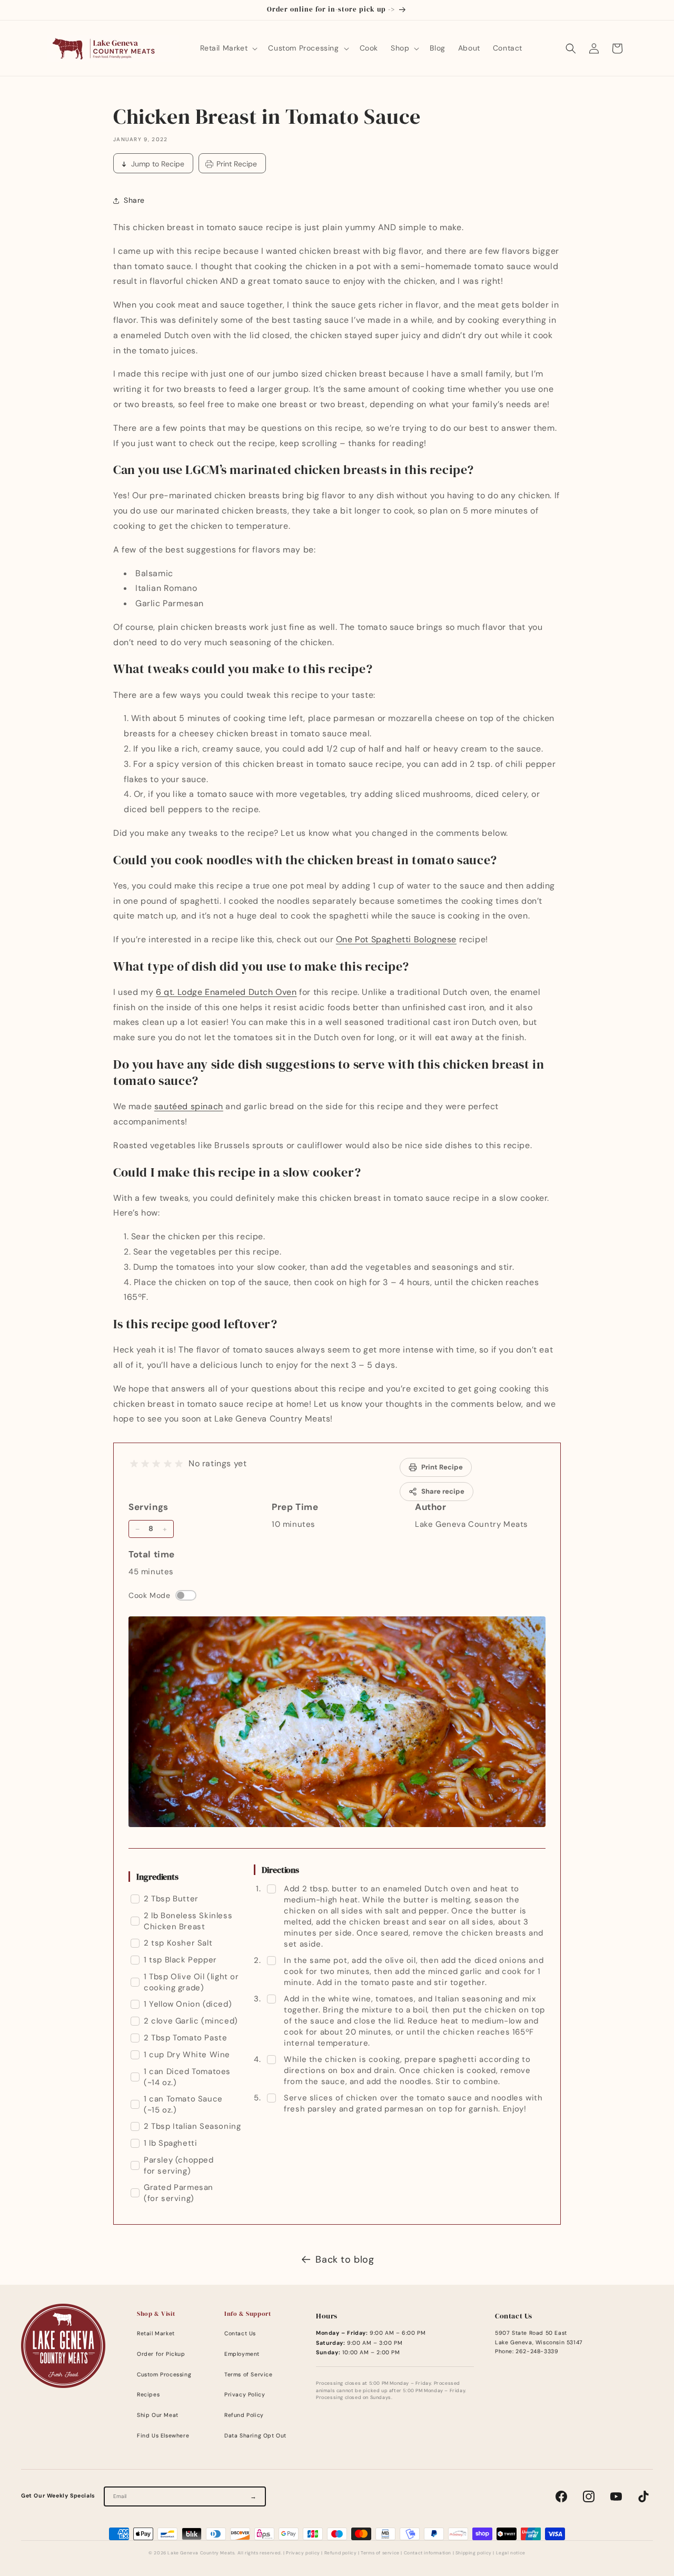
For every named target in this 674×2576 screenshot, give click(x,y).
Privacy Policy (245, 2395)
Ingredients (157, 1877)
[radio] (134, 1464)
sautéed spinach (189, 1106)
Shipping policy (474, 2553)
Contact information (428, 2553)
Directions (280, 1870)
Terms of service (380, 2553)
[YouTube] (616, 2496)
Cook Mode (149, 1595)
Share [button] (134, 200)
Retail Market (156, 2333)
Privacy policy (303, 2553)
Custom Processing (164, 2375)
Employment (242, 2354)
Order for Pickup (161, 2354)
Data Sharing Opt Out (255, 2436)
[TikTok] (643, 2496)
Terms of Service (249, 2375)
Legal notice (511, 2553)
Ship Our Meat (158, 2415)
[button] (228, 48)
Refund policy (341, 2553)
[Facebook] (561, 2496)
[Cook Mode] (186, 1595)
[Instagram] (589, 2496)
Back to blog (345, 2259)
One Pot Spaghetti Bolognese (396, 939)
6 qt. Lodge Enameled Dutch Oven (226, 992)
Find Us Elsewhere (163, 2436)
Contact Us (240, 2333)
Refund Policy (244, 2415)
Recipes (148, 2395)
